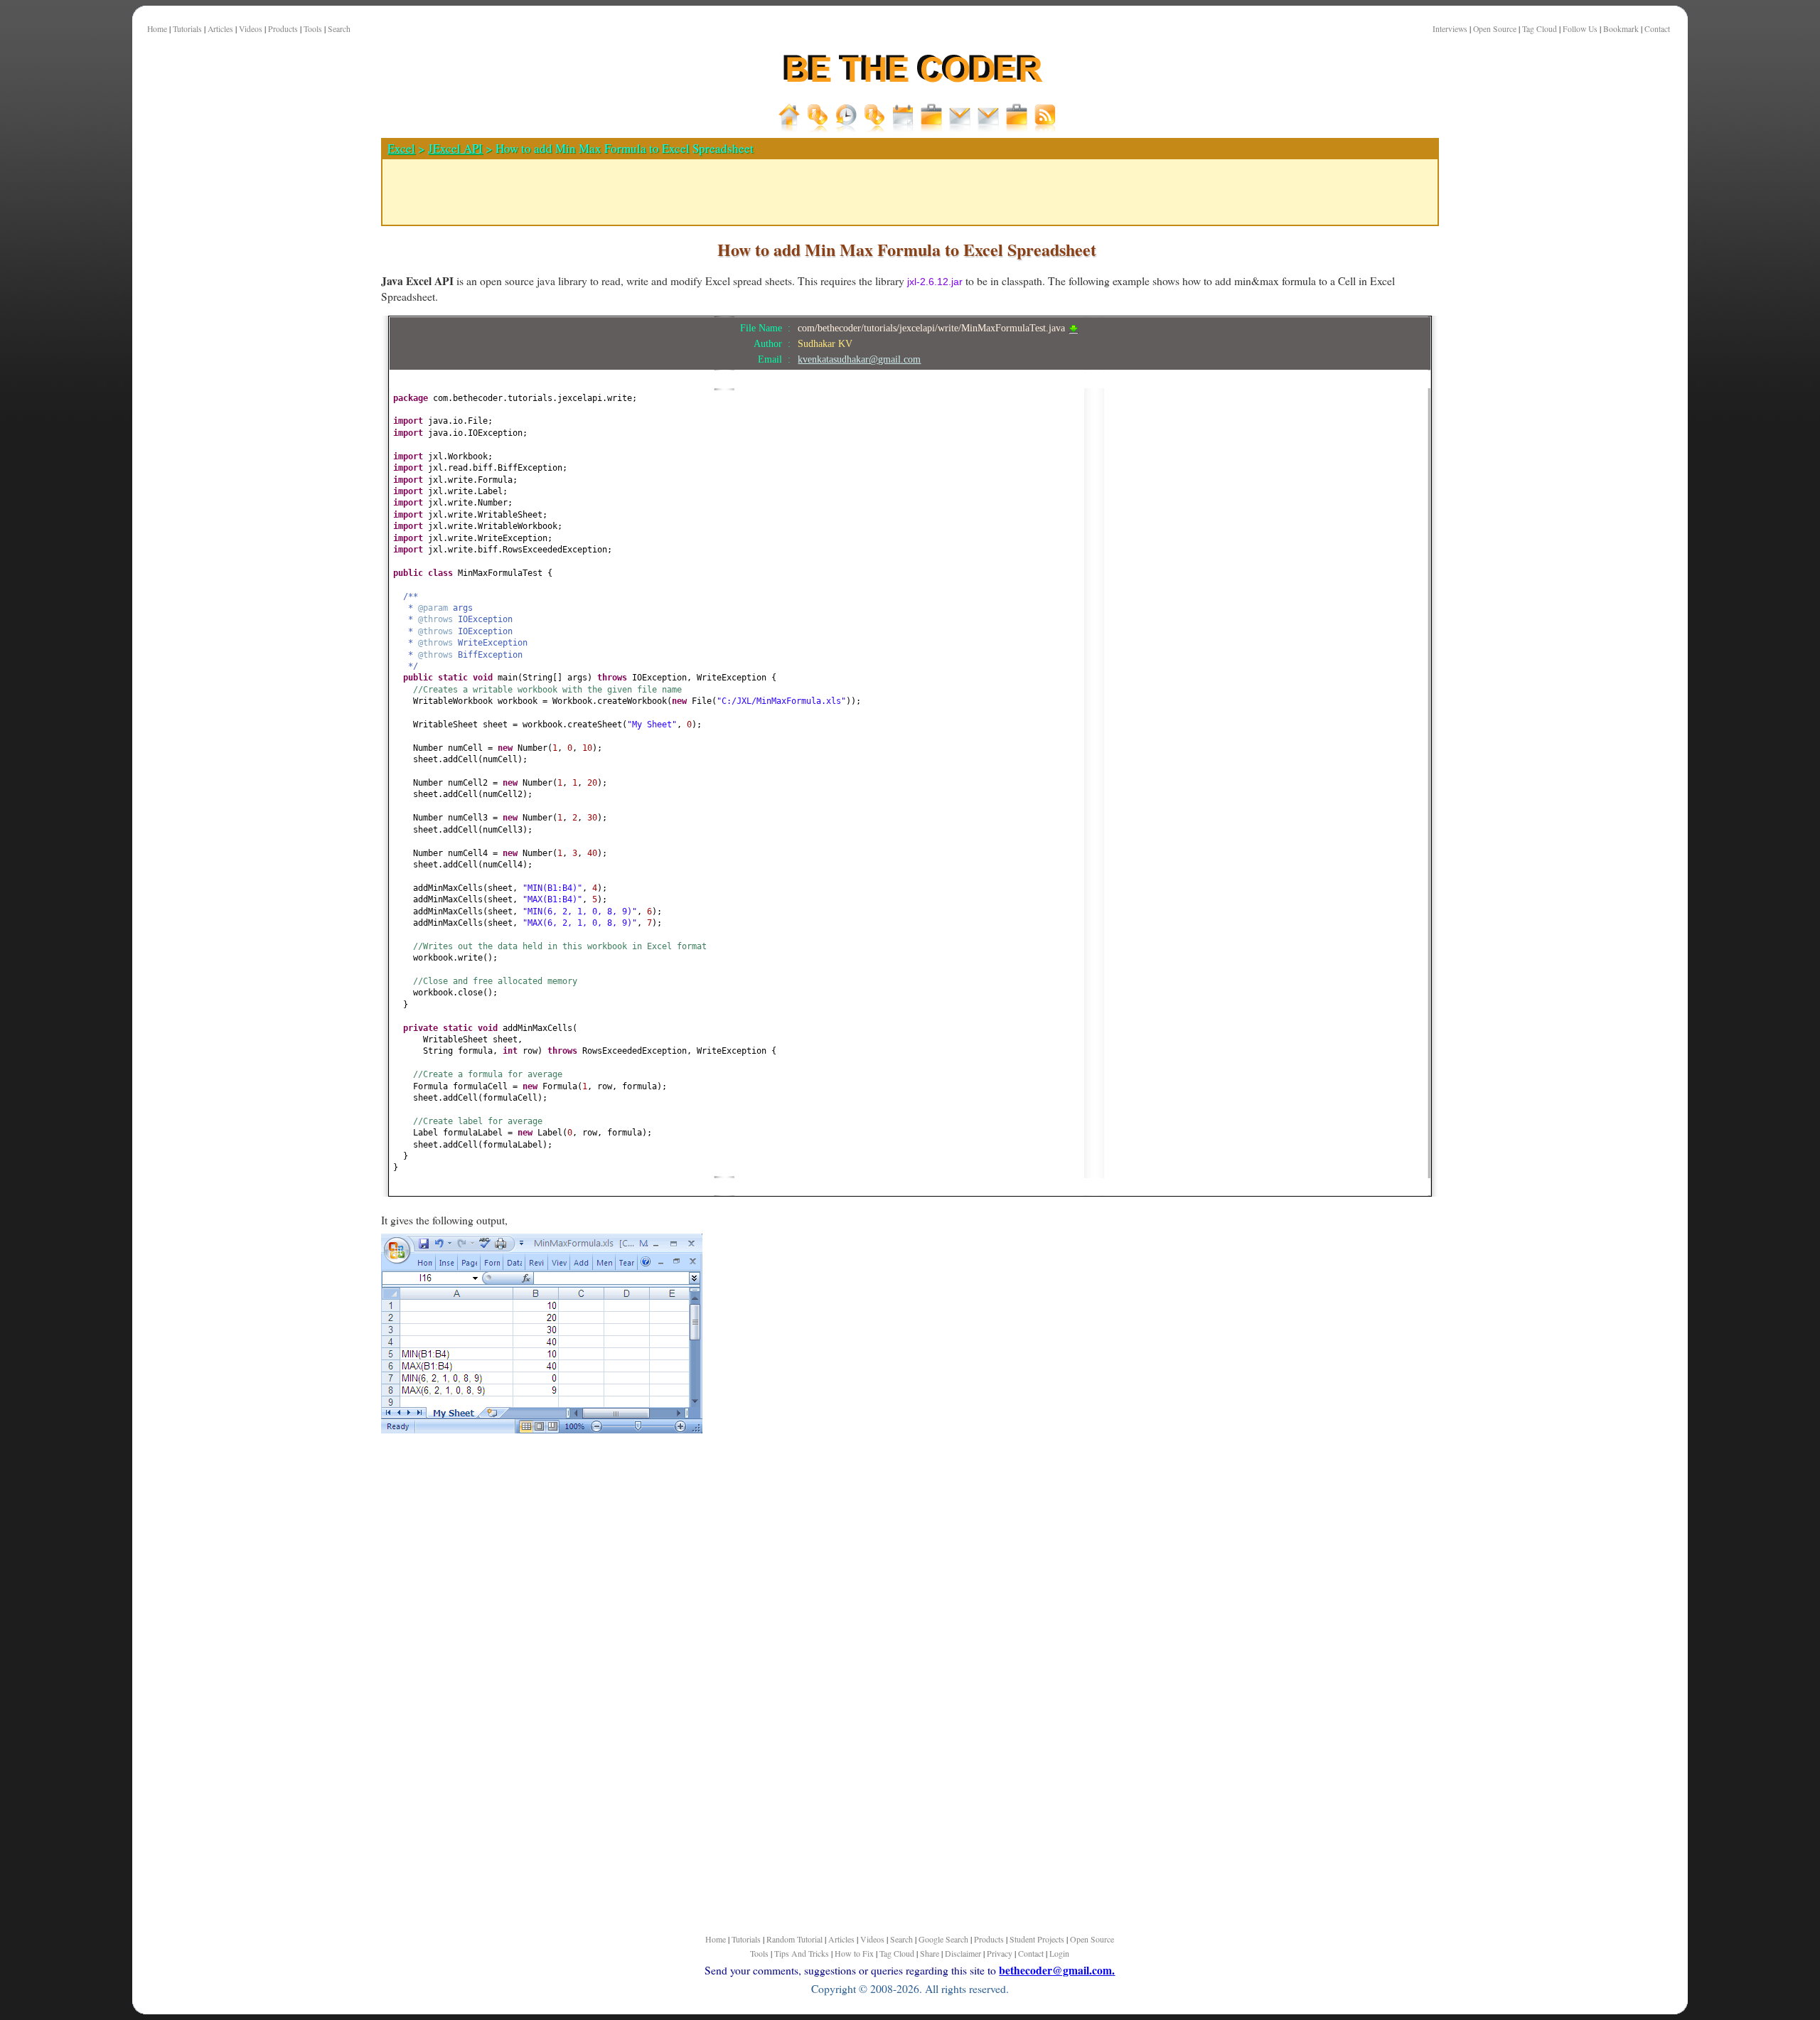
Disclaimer (963, 1953)
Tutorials (187, 29)
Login (1059, 1953)
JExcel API (455, 148)
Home (157, 29)
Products (283, 29)
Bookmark (1621, 29)
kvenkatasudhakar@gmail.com (859, 359)
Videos (251, 29)
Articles (220, 29)
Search (339, 29)
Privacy (1000, 1953)
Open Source (1495, 29)
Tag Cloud (1540, 29)
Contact (1657, 29)
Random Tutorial (794, 1939)
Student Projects (1037, 1939)
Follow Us (1580, 29)
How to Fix (854, 1953)
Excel (401, 148)
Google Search (943, 1939)
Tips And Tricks (802, 1953)
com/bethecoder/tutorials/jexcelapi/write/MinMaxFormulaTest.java (933, 328)
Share (930, 1953)
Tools (313, 29)
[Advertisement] (310, 497)
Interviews (1450, 29)
